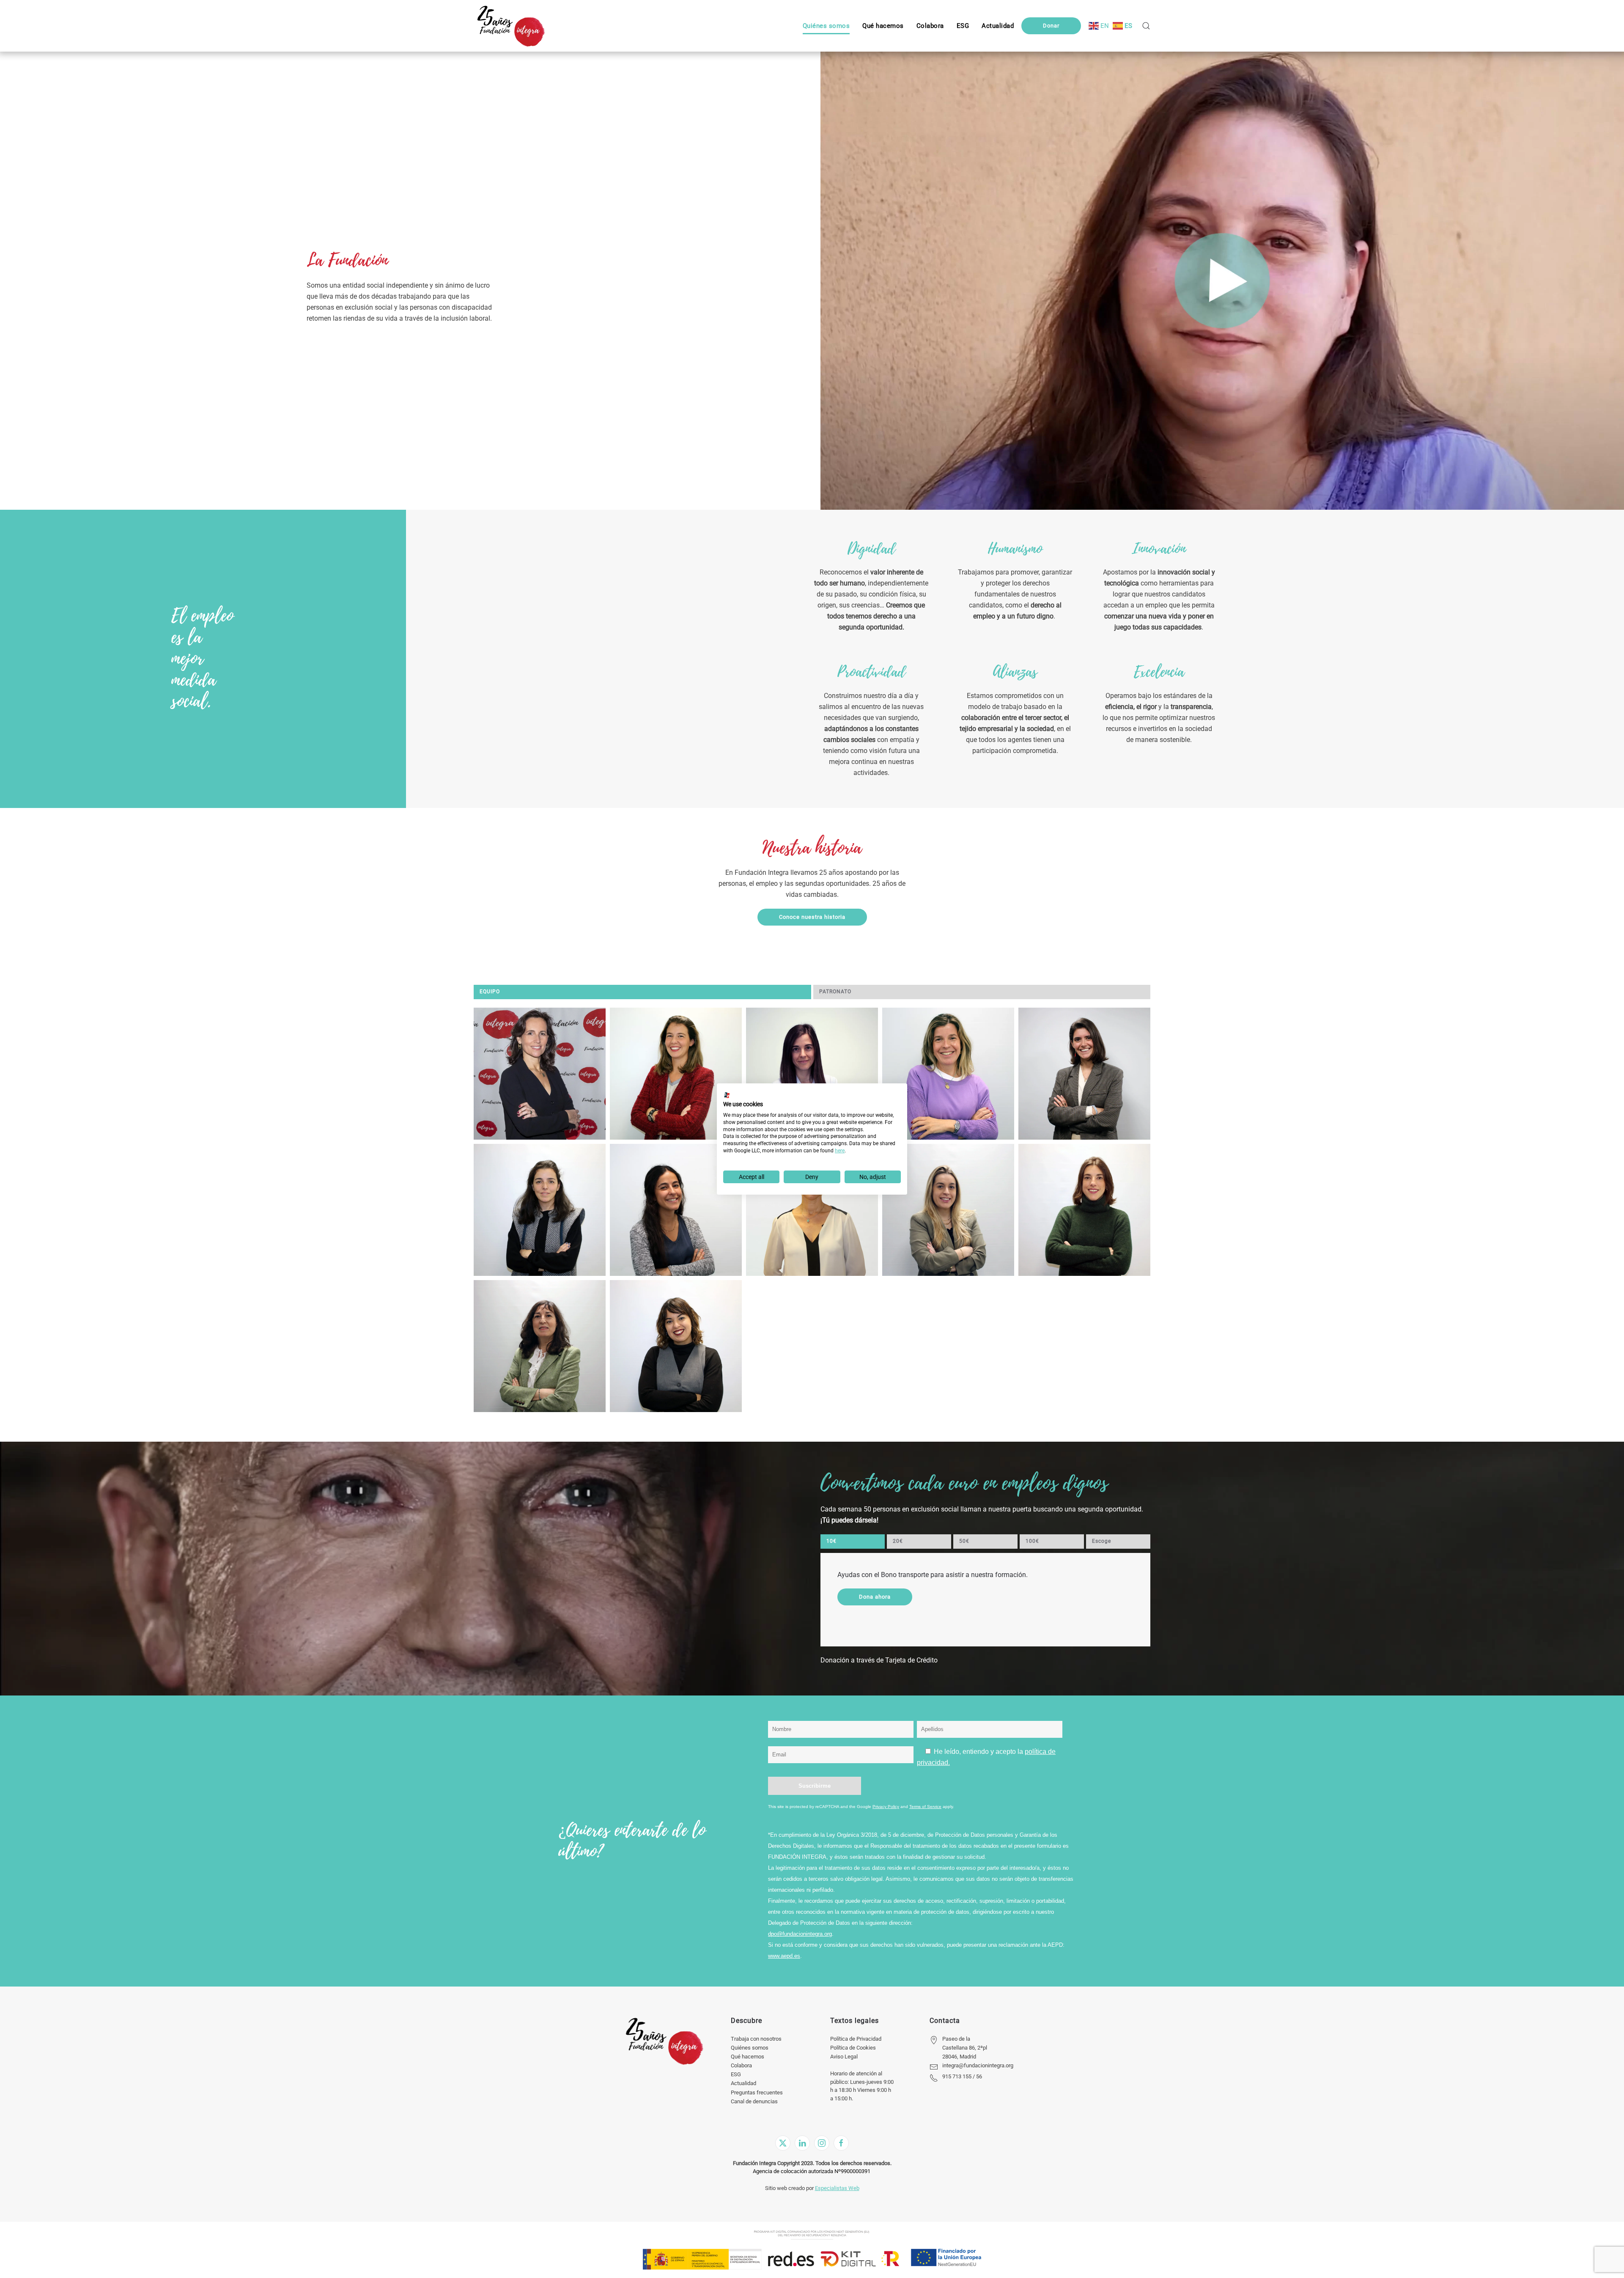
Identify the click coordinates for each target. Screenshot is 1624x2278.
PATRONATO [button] (835, 992)
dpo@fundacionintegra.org (800, 1934)
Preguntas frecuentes (757, 2093)
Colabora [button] (930, 26)
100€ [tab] (1032, 1541)
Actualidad (743, 2083)
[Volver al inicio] (511, 26)
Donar (1051, 26)
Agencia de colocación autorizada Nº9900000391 (812, 2171)
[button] (963, 26)
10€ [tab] (831, 1541)
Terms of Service (925, 1807)
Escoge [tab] (1101, 1541)
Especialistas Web (837, 2188)
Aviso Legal (844, 2057)
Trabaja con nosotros (756, 2039)
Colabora (741, 2065)
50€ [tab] (964, 1541)
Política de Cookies (853, 2048)
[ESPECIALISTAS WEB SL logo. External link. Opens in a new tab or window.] (727, 1095)
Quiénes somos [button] (826, 26)
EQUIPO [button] (490, 992)
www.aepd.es (784, 1956)
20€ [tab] (898, 1541)
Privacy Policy (886, 1807)
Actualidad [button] (998, 26)
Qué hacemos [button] (883, 26)
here (840, 1151)
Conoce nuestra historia (812, 917)
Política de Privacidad (856, 2039)
